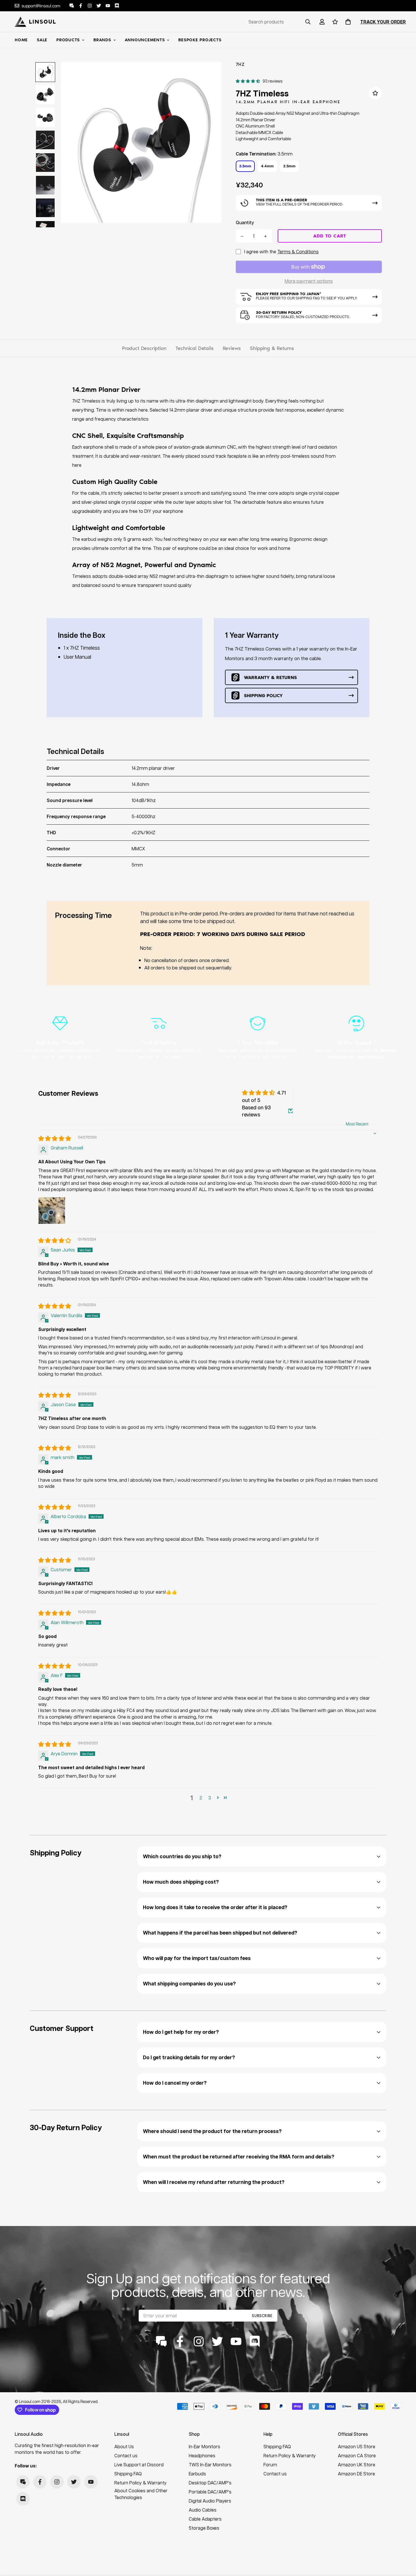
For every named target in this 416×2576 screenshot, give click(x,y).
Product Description (144, 348)
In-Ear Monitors (204, 2446)
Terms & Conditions (298, 251)
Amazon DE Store (356, 2474)
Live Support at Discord (139, 2464)
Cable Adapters (205, 2519)
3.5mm (245, 166)
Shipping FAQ (128, 2474)
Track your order (383, 22)
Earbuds (197, 2474)
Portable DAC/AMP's (210, 2492)
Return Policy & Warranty (141, 2483)
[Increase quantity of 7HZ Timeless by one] (266, 236)
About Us (124, 2446)
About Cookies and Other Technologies (141, 2494)
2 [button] (201, 1798)
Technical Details (195, 348)
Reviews (232, 348)
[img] (55, 1139)
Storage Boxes (204, 2528)
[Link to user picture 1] (52, 1211)
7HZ (240, 64)
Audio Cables (203, 2510)
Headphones (202, 2455)
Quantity (245, 222)
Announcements (145, 40)
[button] (347, 22)
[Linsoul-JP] (35, 22)
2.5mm (289, 166)
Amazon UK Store (357, 2464)
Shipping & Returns (272, 348)
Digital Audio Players (210, 2501)
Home (21, 40)
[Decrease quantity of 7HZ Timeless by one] (242, 236)
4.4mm (267, 166)
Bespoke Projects (200, 40)
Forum (270, 2464)
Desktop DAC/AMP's (210, 2483)
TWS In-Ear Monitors (210, 2464)
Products (68, 40)
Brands (102, 40)
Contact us (126, 2455)
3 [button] (210, 1798)
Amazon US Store (357, 2446)
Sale (42, 40)
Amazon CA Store (357, 2455)
